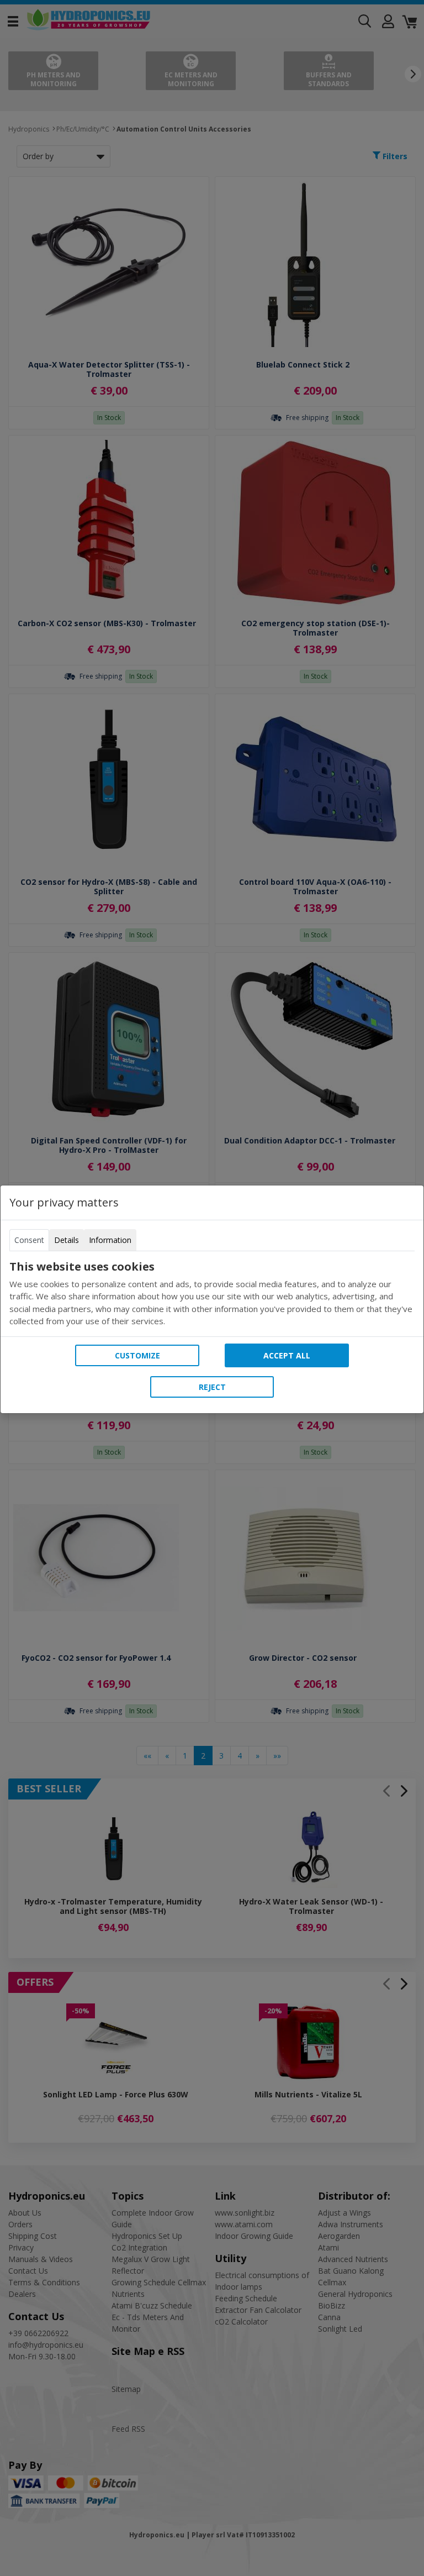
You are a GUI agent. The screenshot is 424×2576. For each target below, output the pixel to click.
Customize (137, 1355)
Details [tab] (67, 1240)
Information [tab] (110, 1240)
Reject (212, 1387)
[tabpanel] (212, 1294)
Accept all (287, 1355)
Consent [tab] (29, 1240)
